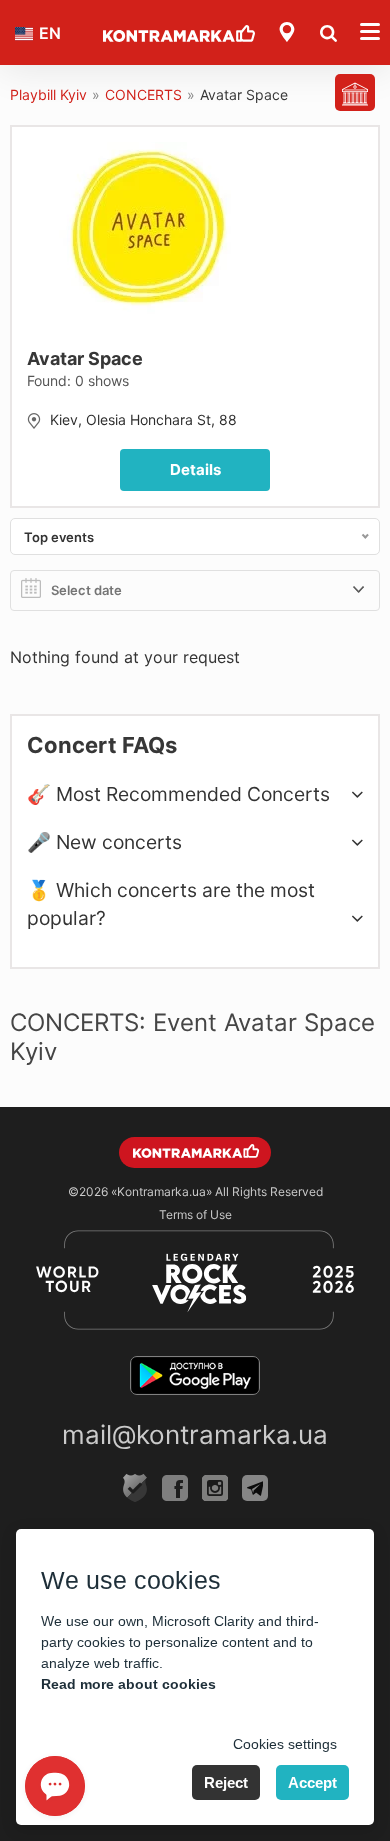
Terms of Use (195, 1214)
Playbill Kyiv (48, 94)
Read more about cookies (128, 1684)
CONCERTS (143, 94)
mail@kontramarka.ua (195, 1434)
